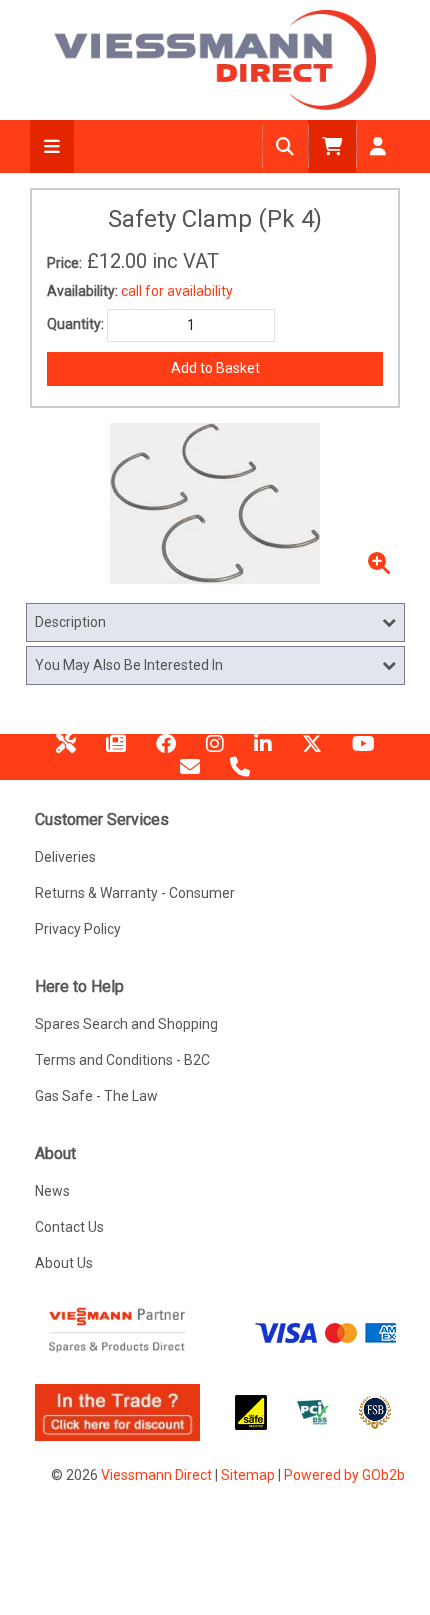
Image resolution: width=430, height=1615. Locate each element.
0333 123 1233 (240, 774)
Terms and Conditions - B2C (122, 1060)
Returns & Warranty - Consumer (135, 893)
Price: (64, 263)
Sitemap (248, 1475)
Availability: (82, 291)
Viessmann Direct (156, 1475)
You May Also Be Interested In (129, 665)
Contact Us (69, 1227)
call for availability (177, 291)
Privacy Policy (78, 929)
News (116, 751)
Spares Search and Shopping (126, 1024)
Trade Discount (66, 751)
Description (70, 622)
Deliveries (65, 857)
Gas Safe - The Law (96, 1096)
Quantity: (75, 324)
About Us (64, 1263)
